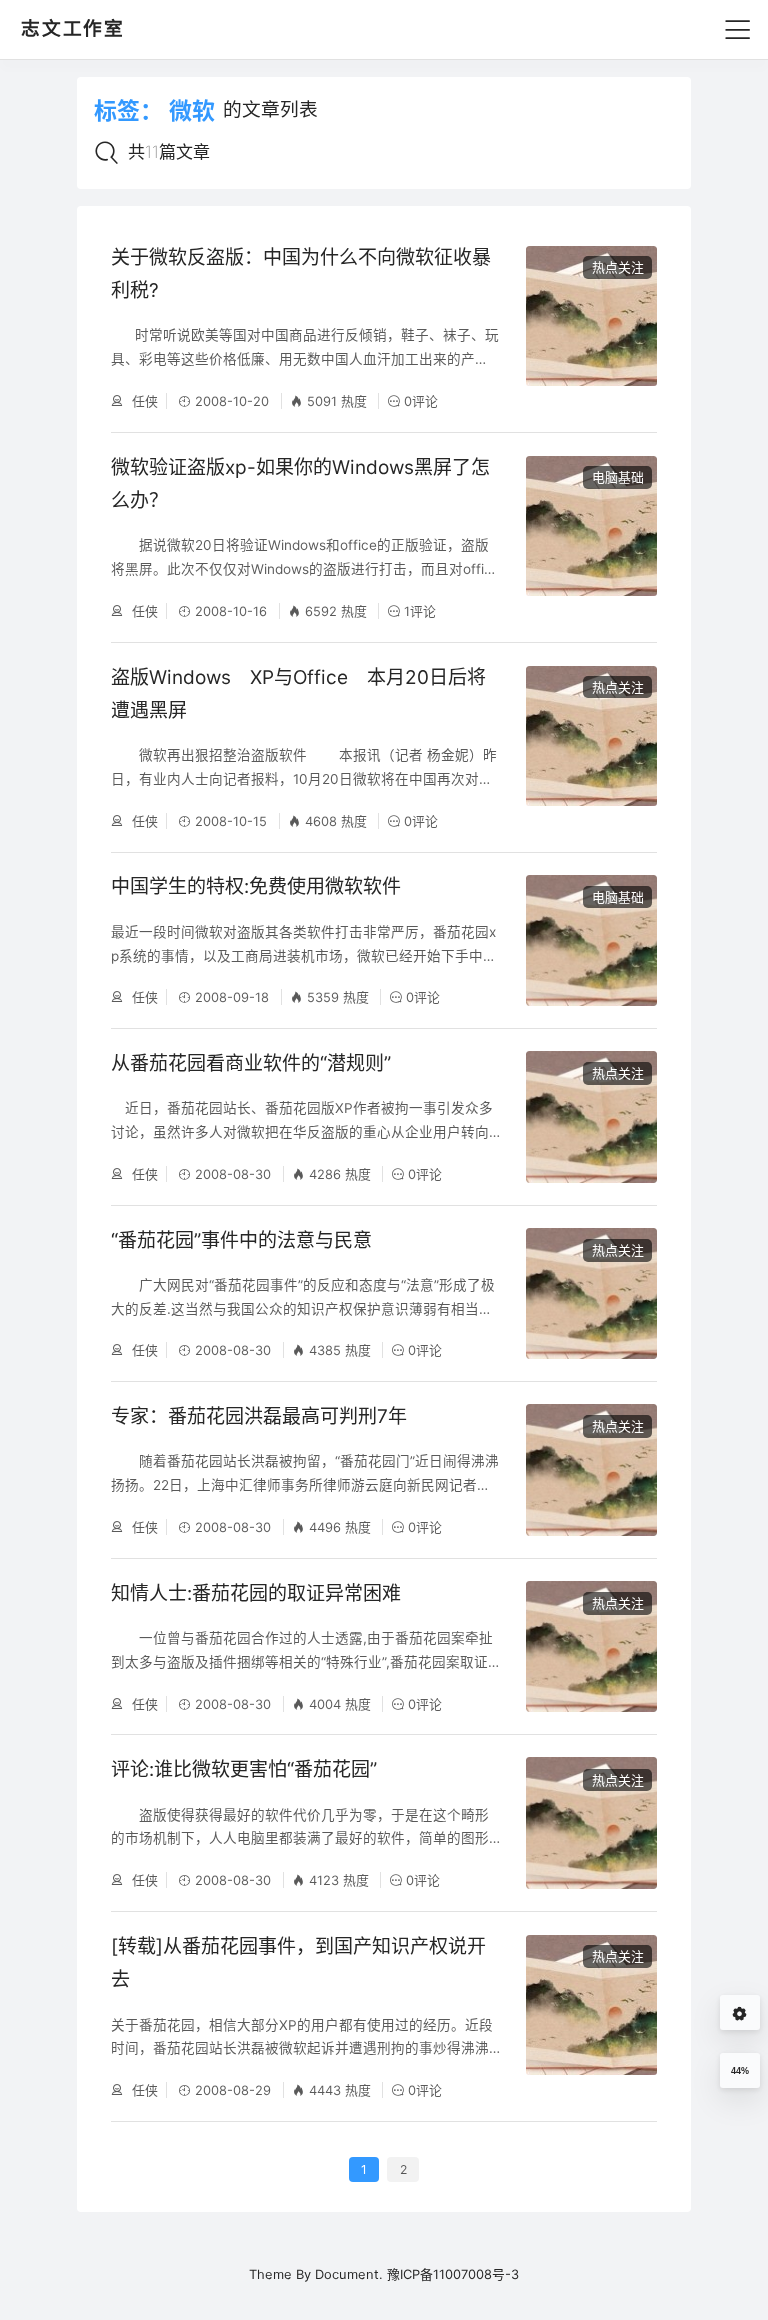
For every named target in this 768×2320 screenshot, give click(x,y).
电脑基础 (618, 477)
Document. (349, 2274)
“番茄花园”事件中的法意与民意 (241, 1240)
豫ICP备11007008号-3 (453, 2274)
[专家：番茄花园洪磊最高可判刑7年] (591, 1469)
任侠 (143, 401)
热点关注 (618, 267)
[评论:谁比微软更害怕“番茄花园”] (591, 1822)
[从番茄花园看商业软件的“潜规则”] (591, 1116)
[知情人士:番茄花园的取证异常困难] (591, 1646)
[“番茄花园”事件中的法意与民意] (591, 1293)
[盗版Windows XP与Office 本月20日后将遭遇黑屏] (591, 747)
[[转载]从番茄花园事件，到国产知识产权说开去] (591, 2016)
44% (740, 2071)
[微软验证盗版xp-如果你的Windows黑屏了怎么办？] (591, 537)
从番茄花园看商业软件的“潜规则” (251, 1063)
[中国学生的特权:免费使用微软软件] (591, 940)
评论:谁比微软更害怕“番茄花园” (244, 1769)
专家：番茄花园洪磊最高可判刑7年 (259, 1416)
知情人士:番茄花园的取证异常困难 (256, 1593)
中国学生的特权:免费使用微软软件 (256, 886)
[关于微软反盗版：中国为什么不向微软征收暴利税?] (591, 327)
